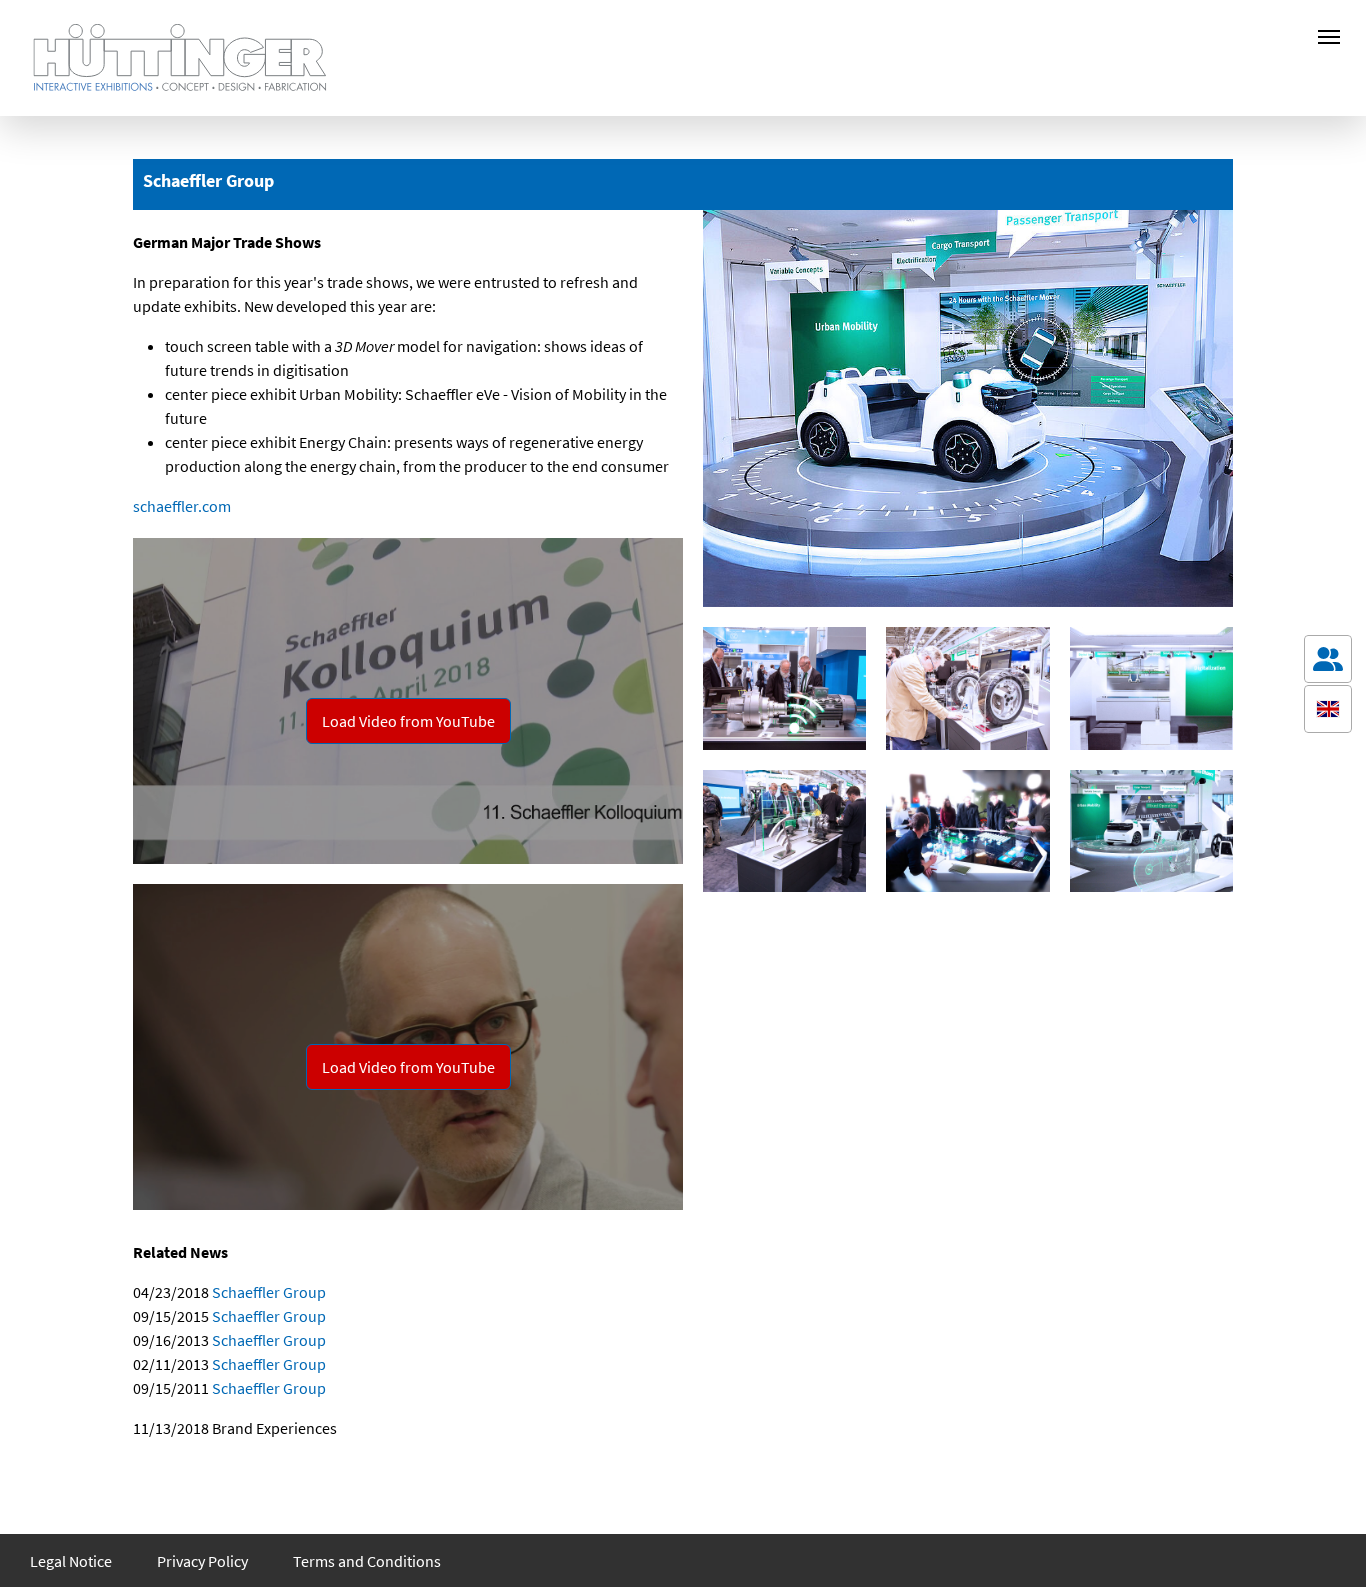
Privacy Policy (202, 1561)
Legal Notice (71, 1561)
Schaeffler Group (267, 1292)
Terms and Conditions (367, 1561)
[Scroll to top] (1328, 1543)
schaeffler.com (182, 506)
